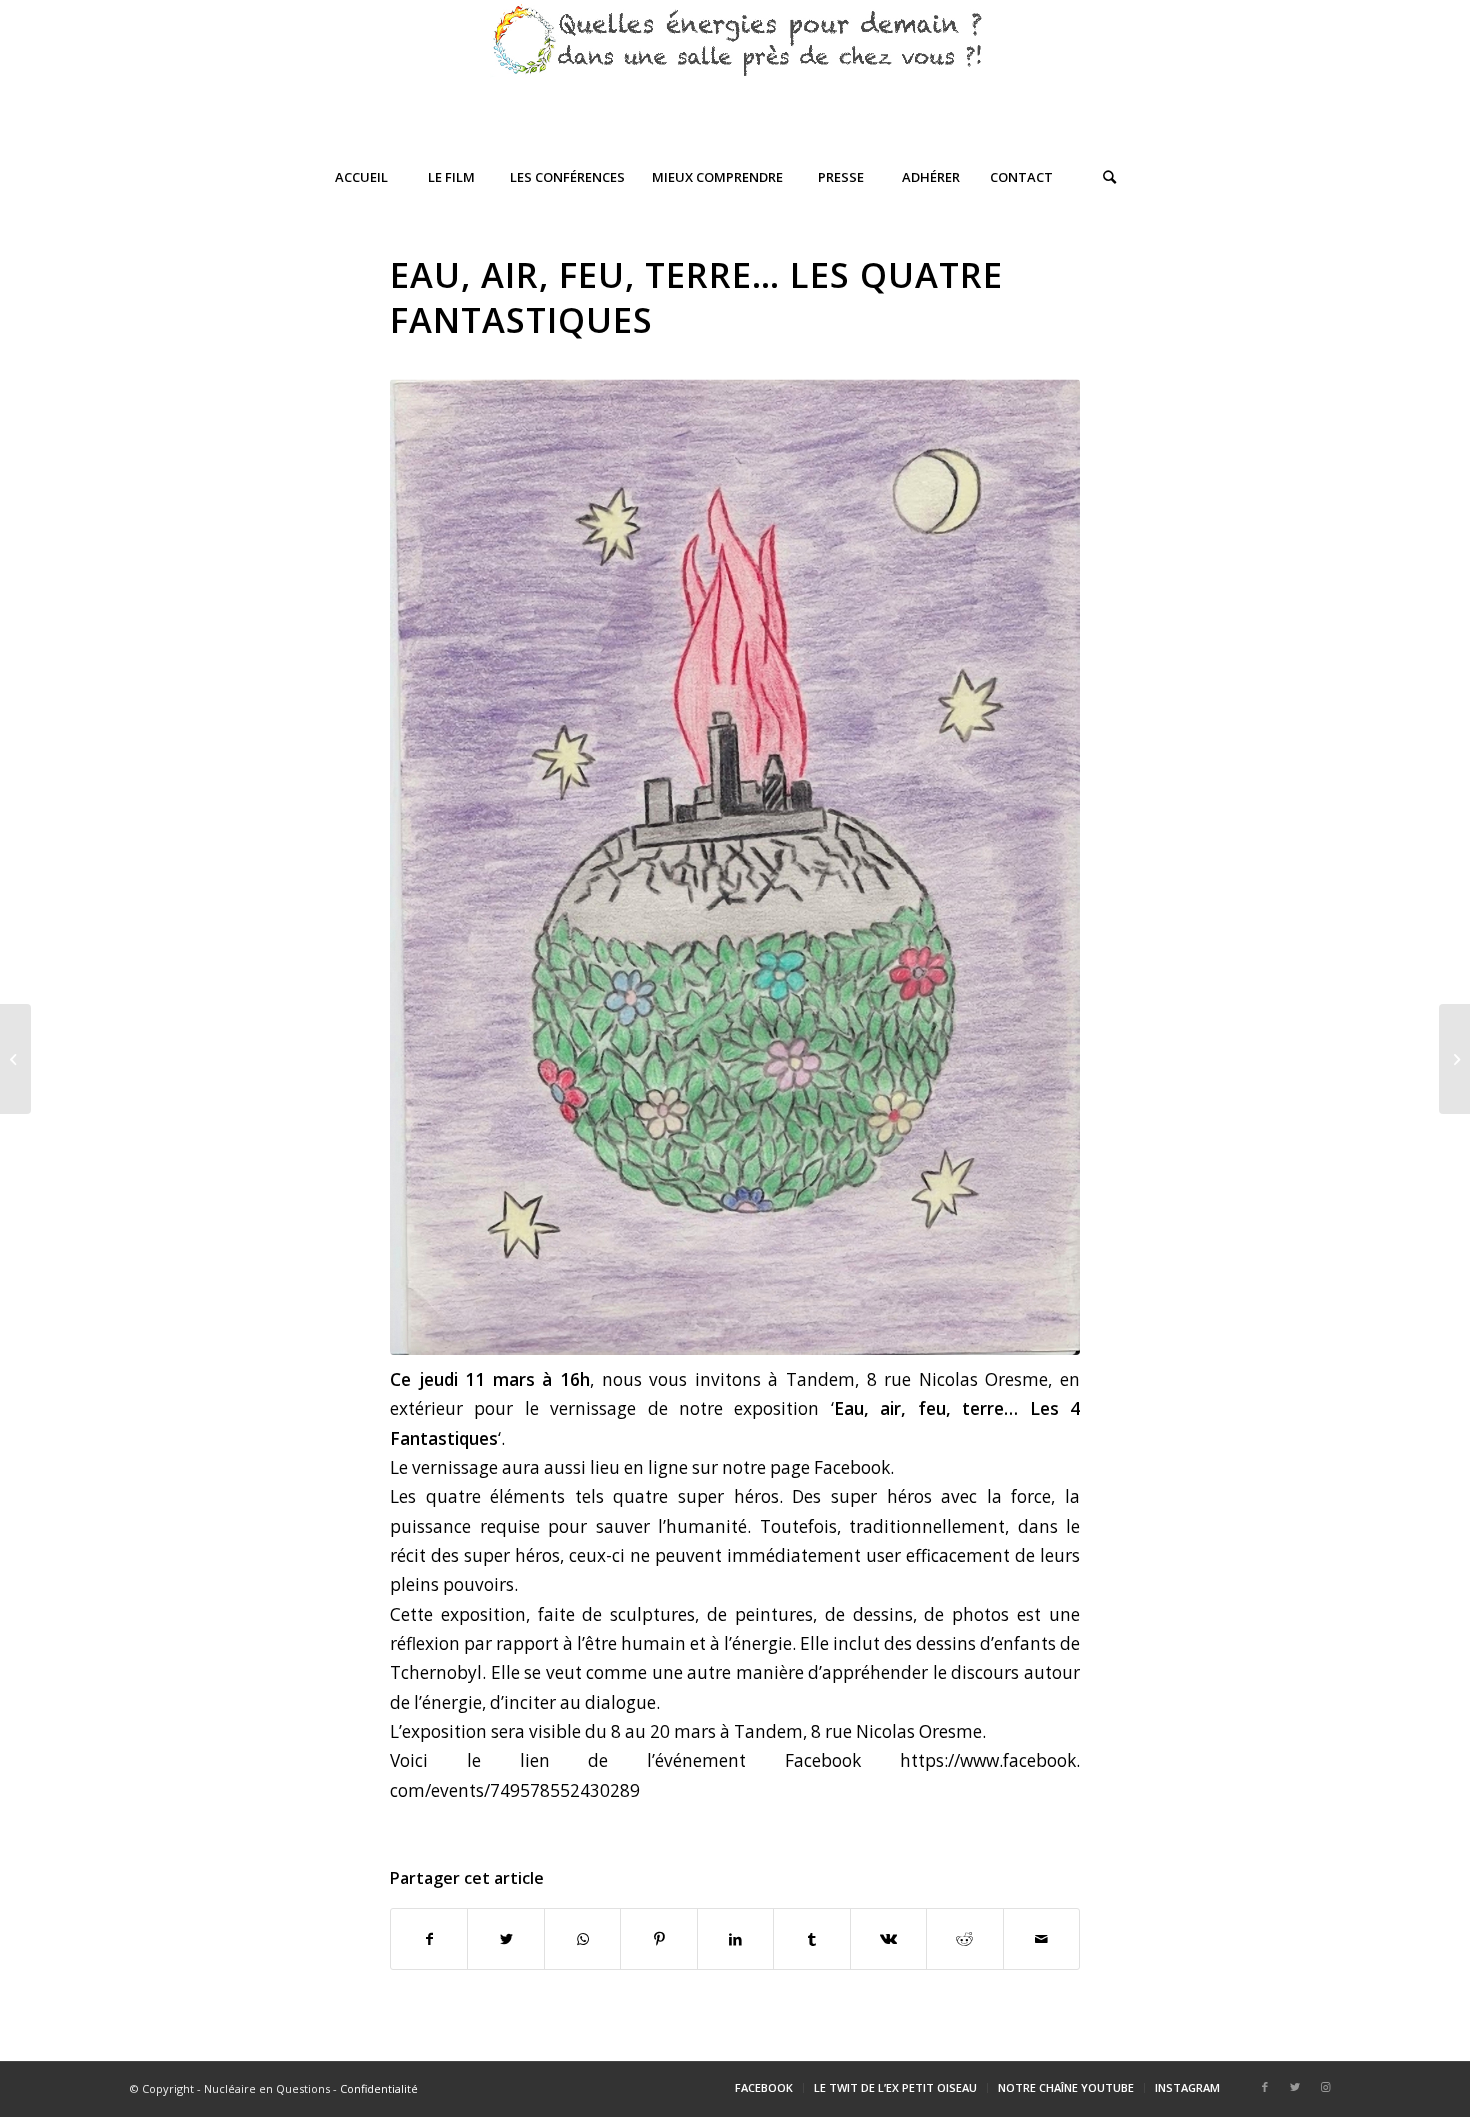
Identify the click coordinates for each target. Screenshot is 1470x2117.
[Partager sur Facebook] (429, 1939)
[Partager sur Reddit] (964, 1939)
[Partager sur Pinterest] (658, 1939)
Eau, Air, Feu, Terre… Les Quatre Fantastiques (696, 297)
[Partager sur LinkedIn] (735, 1939)
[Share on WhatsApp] (582, 1939)
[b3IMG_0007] (735, 867)
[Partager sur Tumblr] (811, 1939)
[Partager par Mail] (1042, 1939)
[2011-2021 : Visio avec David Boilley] (15, 1059)
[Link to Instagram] (1325, 2087)
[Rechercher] (1110, 177)
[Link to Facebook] (1265, 2087)
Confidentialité (379, 2088)
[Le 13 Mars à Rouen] (1454, 1059)
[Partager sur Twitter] (505, 1939)
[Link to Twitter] (1295, 2087)
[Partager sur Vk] (888, 1939)
